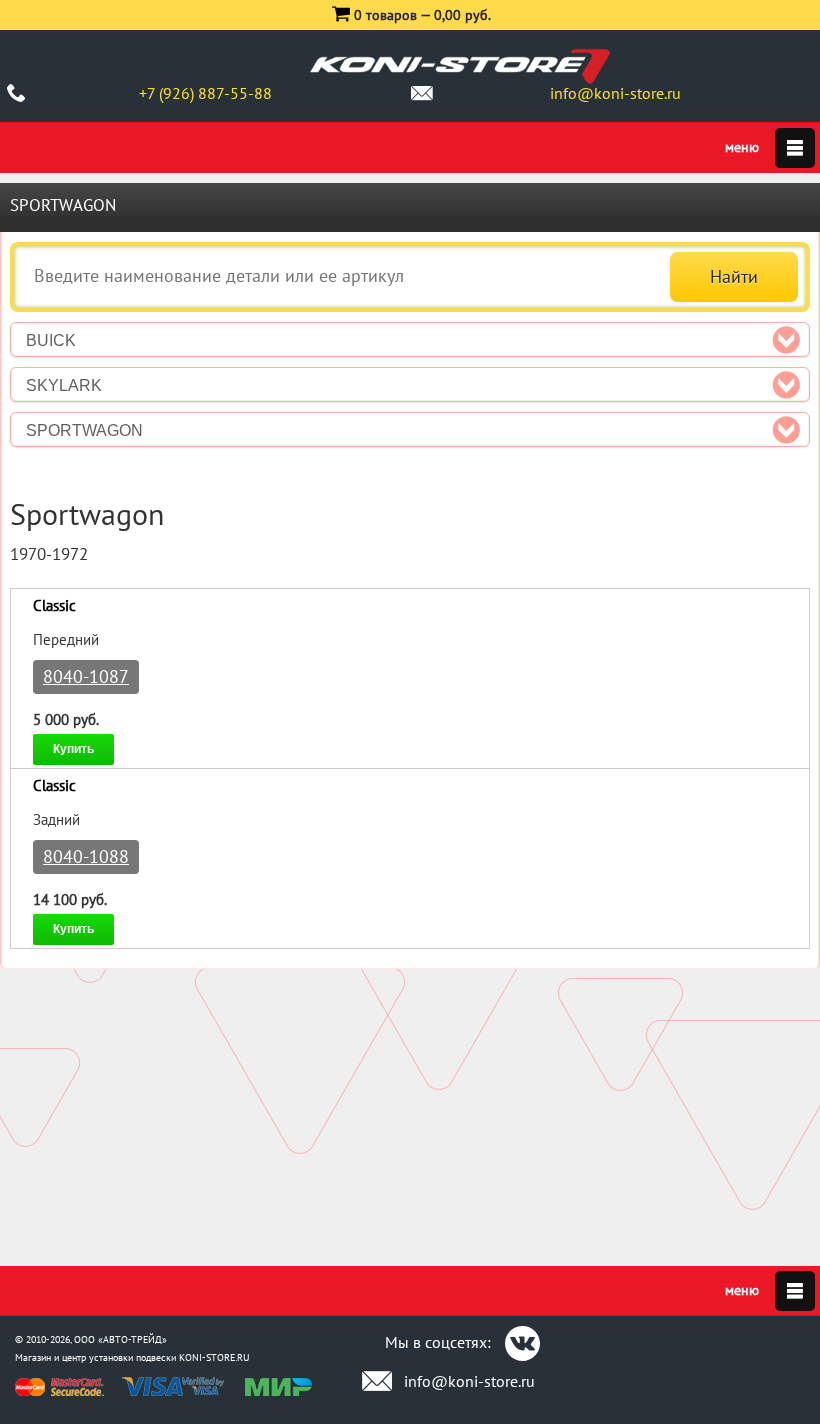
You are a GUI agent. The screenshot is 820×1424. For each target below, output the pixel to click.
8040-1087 (86, 676)
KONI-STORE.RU (214, 1357)
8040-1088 (86, 856)
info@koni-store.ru (615, 93)
